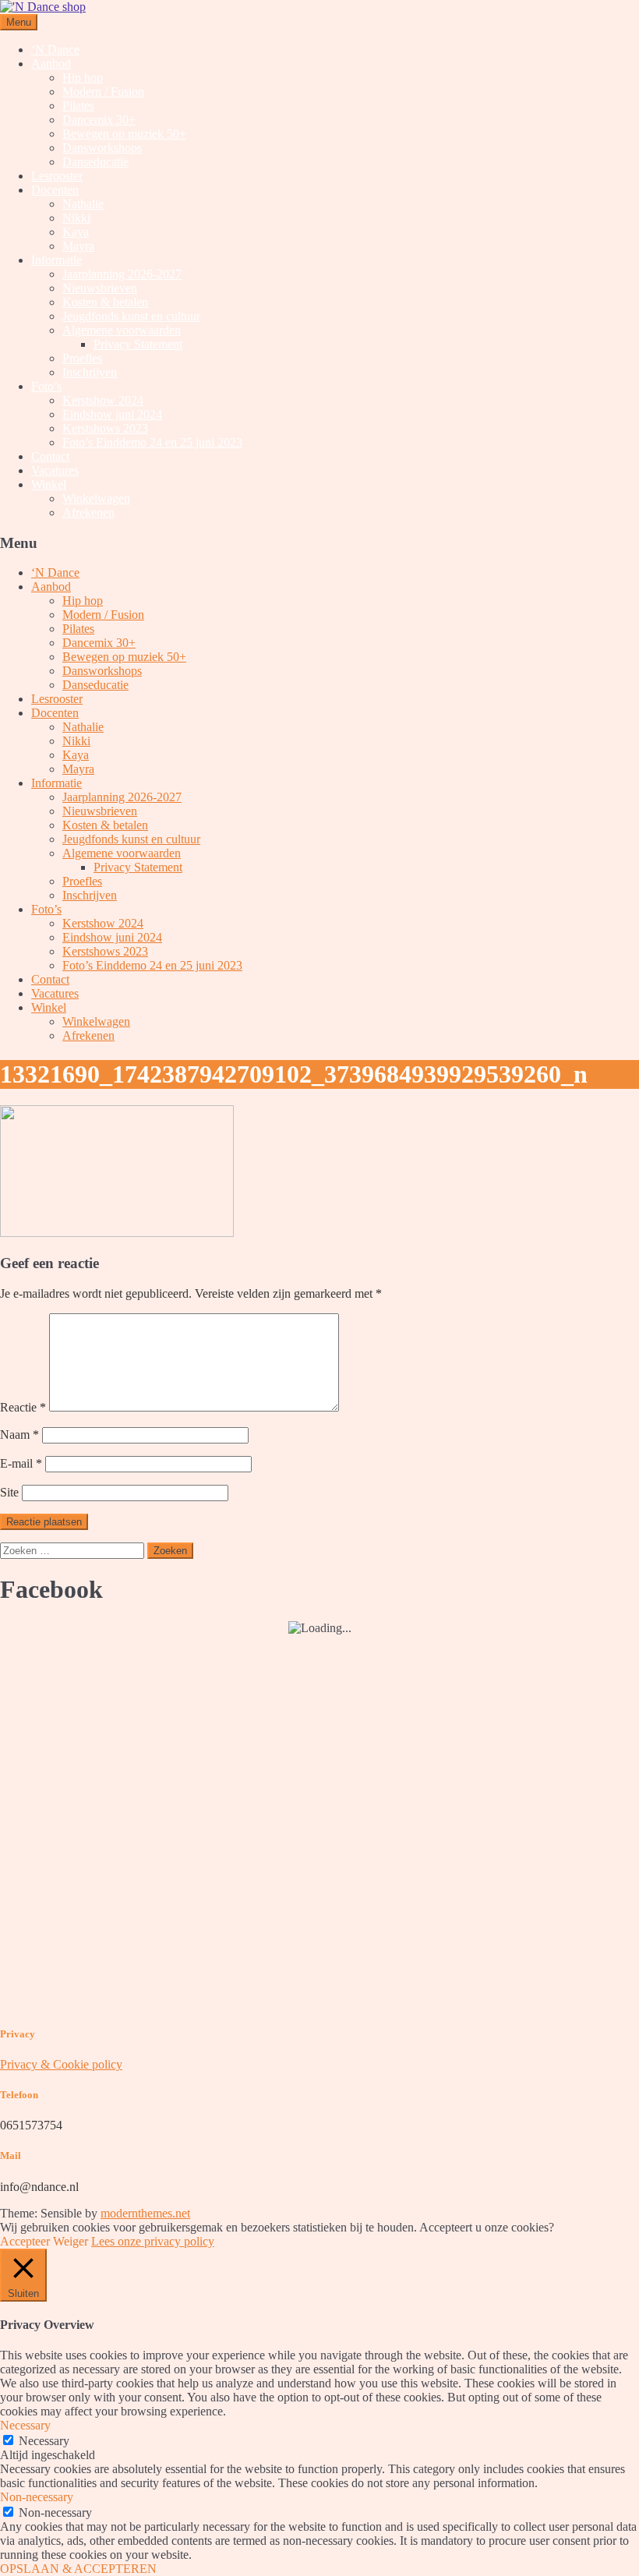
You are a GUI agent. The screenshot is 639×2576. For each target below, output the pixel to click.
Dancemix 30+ (99, 120)
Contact (50, 456)
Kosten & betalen (105, 302)
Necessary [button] (25, 2425)
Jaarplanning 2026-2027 (122, 274)
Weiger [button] (71, 2241)
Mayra (78, 246)
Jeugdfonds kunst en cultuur (131, 316)
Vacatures (55, 470)
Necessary (44, 2441)
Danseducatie (95, 162)
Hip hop (83, 78)
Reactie (23, 1407)
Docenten (55, 190)
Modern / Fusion (103, 92)
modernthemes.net (145, 2213)
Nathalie (83, 204)
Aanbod (51, 64)
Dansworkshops (102, 148)
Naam (19, 1435)
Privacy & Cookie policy (61, 2064)
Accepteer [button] (25, 2241)
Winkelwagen (96, 498)
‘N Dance (55, 49)
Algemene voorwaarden (122, 330)
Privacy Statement (138, 344)
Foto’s (46, 386)
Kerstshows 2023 (105, 428)
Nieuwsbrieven (100, 288)
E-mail (21, 1463)
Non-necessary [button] (37, 2497)
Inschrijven (90, 372)
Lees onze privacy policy (153, 2241)
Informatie (56, 260)
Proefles (82, 358)
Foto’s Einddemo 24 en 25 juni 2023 (152, 442)
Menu (19, 22)
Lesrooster (57, 176)
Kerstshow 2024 (103, 400)
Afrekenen (88, 512)
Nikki (76, 218)
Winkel (49, 484)
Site (9, 1492)
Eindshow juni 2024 (112, 414)
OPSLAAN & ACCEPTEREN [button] (78, 2569)
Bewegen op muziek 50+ (124, 134)
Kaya (76, 232)
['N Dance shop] (43, 7)
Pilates (78, 106)
